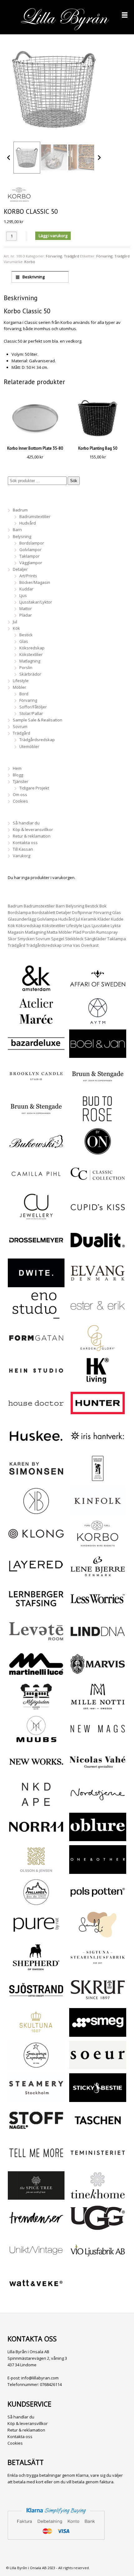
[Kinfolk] (98, 1512)
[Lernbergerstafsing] (36, 1610)
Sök (74, 481)
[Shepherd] (36, 1968)
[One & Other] (98, 1870)
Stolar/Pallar (31, 713)
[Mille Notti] (98, 1707)
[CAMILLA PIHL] (36, 1185)
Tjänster (21, 781)
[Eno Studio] (36, 1316)
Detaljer (20, 569)
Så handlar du (26, 823)
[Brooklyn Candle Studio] (36, 1087)
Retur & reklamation (32, 836)
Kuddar (26, 589)
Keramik (89, 919)
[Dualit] (98, 1251)
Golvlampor (30, 550)
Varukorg (22, 856)
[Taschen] (98, 2131)
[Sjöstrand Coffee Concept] (36, 2001)
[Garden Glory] (98, 1349)
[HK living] (98, 1381)
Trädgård (72, 256)
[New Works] (36, 1772)
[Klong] (36, 1544)
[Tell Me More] (36, 2164)
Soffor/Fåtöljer (33, 707)
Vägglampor (31, 563)
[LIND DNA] (98, 1642)
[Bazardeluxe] (36, 1054)
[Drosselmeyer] (36, 1251)
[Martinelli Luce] (36, 1675)
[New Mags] (98, 1740)
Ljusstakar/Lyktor (36, 602)
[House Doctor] (36, 1414)
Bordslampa (19, 912)
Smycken (26, 939)
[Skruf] (98, 2001)
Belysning (22, 536)
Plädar (26, 615)
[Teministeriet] (98, 2164)
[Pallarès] (36, 1903)
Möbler (19, 687)
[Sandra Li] (98, 1935)
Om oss (20, 794)
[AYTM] (98, 1022)
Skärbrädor (30, 674)
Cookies (20, 801)
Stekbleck (74, 939)
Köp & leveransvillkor (33, 829)
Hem (17, 768)
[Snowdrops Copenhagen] (36, 2066)
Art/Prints (28, 576)
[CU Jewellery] (36, 1217)
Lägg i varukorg (53, 236)
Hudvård (28, 523)
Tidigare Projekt (34, 788)
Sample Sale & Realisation (38, 720)
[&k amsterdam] (36, 989)
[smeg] (98, 2033)
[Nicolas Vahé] (98, 1772)
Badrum (20, 510)
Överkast (90, 945)
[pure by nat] (36, 1935)
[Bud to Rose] (98, 1120)
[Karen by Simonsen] (36, 1479)
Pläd (77, 932)
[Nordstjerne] (98, 1805)
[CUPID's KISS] (98, 1219)
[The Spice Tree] (36, 2196)
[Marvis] (98, 1675)
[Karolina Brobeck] (36, 1512)
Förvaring (54, 256)
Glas (24, 641)
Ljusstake (101, 926)
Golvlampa (47, 919)
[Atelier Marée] (36, 1022)
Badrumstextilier (35, 516)
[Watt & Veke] (36, 2294)
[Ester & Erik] (98, 1316)
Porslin (26, 667)
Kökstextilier (31, 654)
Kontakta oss (25, 843)
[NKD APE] (36, 1805)
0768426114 (51, 2384)
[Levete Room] (36, 1642)
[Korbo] (98, 1544)
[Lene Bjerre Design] (98, 1577)
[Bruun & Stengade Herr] (36, 1120)
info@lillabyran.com (40, 2378)
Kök (16, 628)
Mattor (26, 609)
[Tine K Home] (98, 2196)
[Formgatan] (36, 1349)
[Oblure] (98, 1838)
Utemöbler (29, 746)
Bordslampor (32, 543)
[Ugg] (98, 2229)
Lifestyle (21, 681)
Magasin (16, 932)
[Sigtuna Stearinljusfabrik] (98, 1968)
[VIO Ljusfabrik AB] (98, 2261)
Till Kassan (23, 849)
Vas (77, 945)
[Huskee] (36, 1447)
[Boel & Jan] (98, 1054)
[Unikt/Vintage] (36, 2261)
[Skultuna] (36, 2033)
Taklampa (117, 939)
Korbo (30, 262)
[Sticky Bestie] (98, 2099)
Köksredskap (32, 648)
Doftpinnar (82, 912)
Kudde (117, 919)
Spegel (58, 939)
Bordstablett (43, 912)
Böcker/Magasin (35, 582)
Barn (17, 530)
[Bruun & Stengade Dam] (98, 1087)
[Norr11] (36, 1838)
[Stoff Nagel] (36, 2131)
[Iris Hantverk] (98, 1447)
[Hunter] (98, 1414)
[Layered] (36, 1577)
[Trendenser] (36, 2229)
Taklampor (29, 556)
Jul (15, 622)
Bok (103, 906)
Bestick (26, 635)
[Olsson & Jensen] (36, 1870)
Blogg (18, 775)
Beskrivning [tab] (33, 277)
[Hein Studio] (36, 1381)
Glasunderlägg (22, 919)
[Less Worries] (98, 1610)
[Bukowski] (36, 1152)
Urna (67, 945)
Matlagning (30, 661)
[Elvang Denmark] (98, 1284)
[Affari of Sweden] (98, 989)
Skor (12, 939)
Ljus (23, 595)
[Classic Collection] (98, 1185)
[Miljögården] (36, 1707)
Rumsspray (107, 932)
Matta (52, 932)
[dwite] (36, 1284)
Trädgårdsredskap (37, 740)
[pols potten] (98, 1903)
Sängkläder (95, 939)
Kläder (104, 919)
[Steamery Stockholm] (36, 2099)
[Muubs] (36, 1740)
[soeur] (98, 2066)
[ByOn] (98, 1152)
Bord (24, 694)
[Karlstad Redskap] (98, 1479)
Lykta (116, 926)
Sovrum (20, 726)
